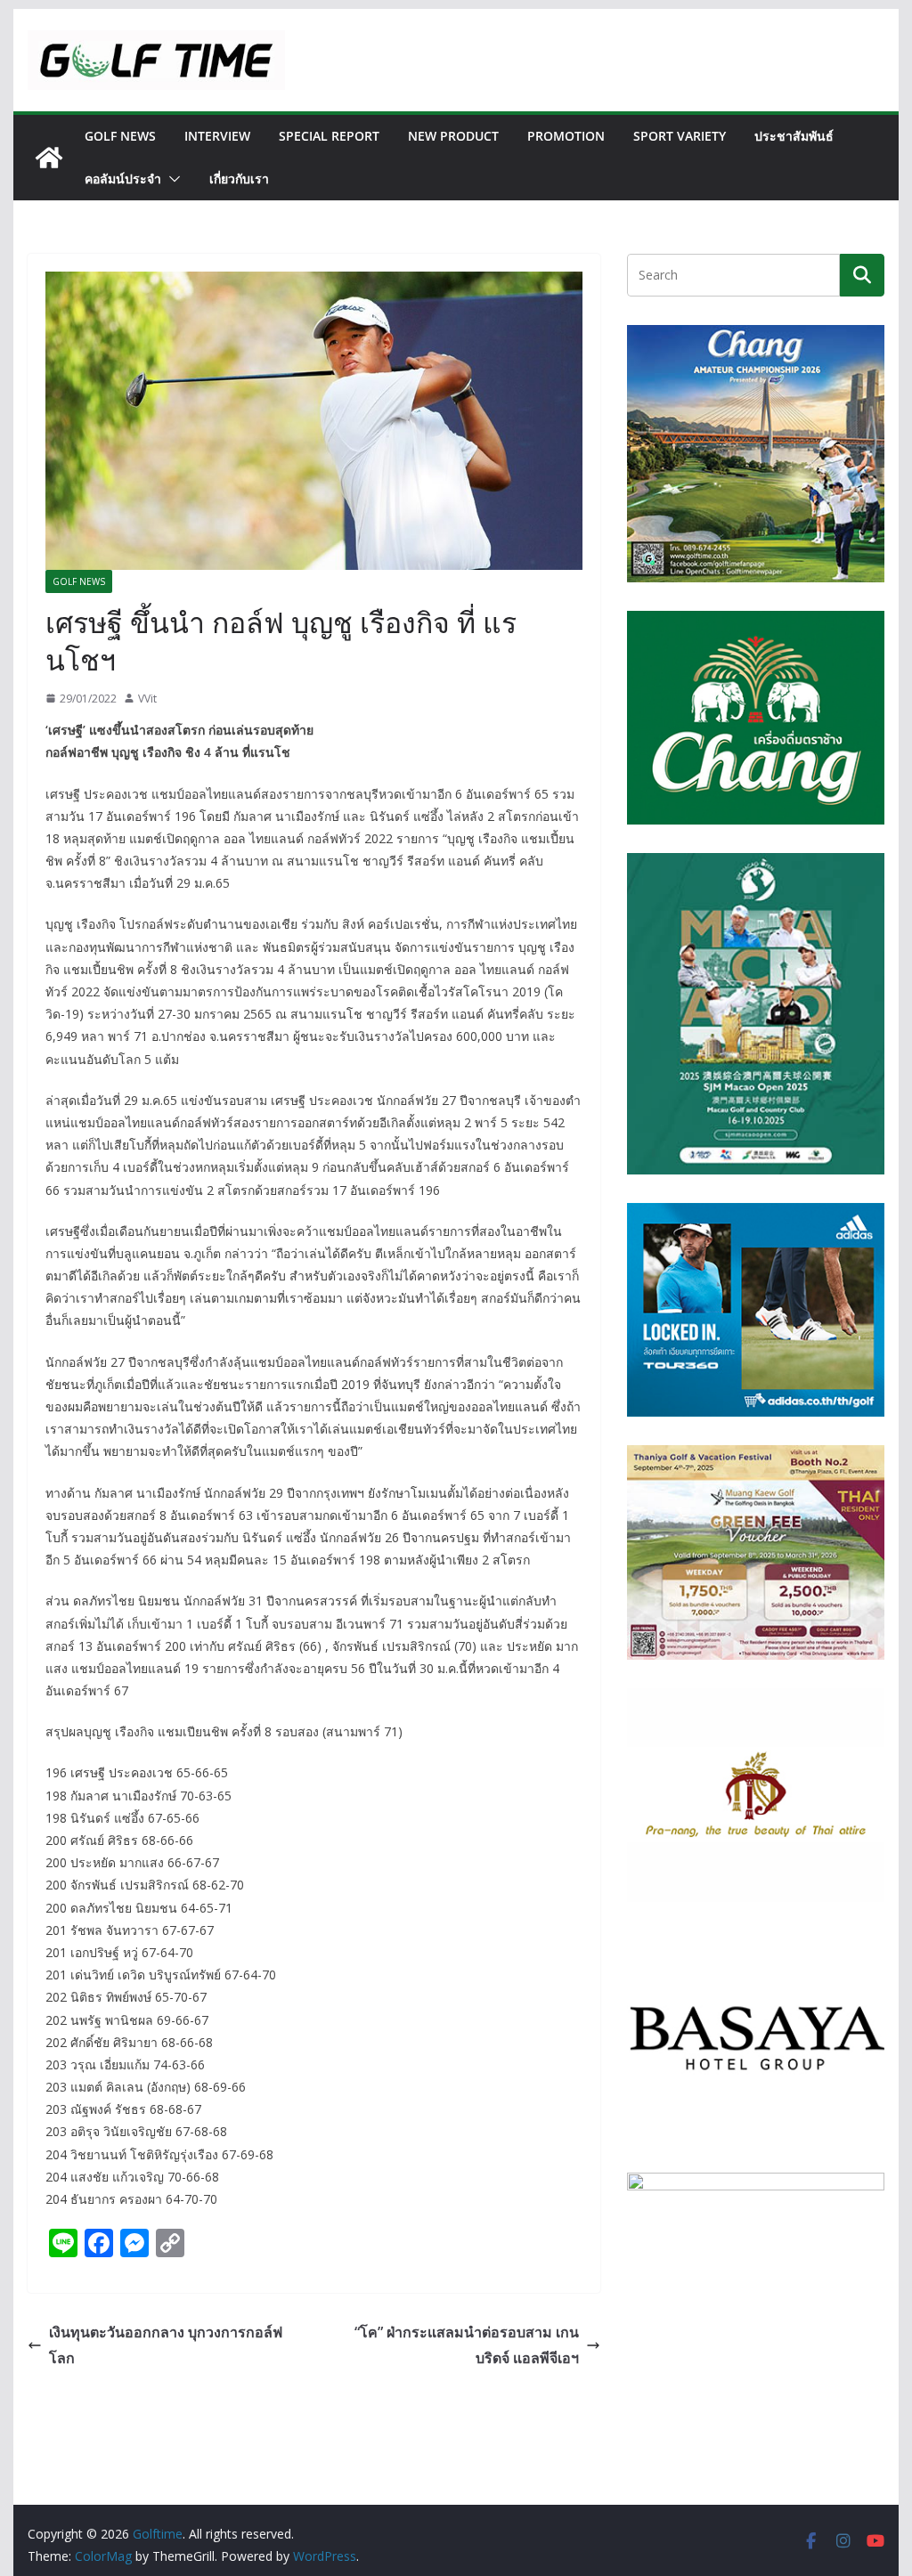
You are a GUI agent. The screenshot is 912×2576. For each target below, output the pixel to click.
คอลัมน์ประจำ (123, 179)
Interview (217, 136)
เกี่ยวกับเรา (239, 179)
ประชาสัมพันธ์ (794, 136)
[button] (171, 179)
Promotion (566, 136)
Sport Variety (680, 136)
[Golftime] (49, 158)
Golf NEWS (120, 136)
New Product (453, 136)
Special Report (329, 136)
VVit (147, 699)
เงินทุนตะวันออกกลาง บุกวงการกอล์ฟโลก (166, 2345)
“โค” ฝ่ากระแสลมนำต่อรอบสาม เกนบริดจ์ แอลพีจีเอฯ (467, 2345)
